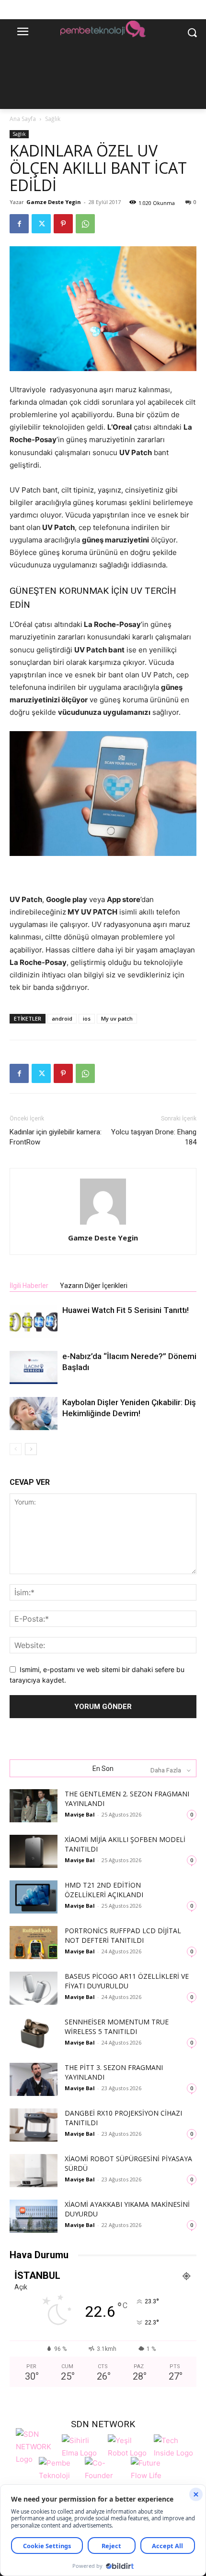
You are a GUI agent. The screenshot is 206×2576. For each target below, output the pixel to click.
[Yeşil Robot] (128, 2446)
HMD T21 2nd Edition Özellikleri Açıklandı (104, 1890)
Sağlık (53, 119)
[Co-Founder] (105, 2474)
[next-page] (31, 1449)
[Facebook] (19, 224)
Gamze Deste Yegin (54, 202)
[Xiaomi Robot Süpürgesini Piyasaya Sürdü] (34, 2171)
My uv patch (117, 1018)
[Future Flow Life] (151, 2474)
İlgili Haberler (29, 1286)
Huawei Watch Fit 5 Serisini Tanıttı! (126, 1310)
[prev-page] (16, 1449)
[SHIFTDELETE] (36, 2446)
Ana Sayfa (23, 119)
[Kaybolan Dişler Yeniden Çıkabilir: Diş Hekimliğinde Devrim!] (34, 1414)
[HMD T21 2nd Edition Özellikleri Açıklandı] (34, 1897)
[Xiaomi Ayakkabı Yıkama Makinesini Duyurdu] (34, 2216)
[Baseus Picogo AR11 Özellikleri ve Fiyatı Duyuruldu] (34, 1988)
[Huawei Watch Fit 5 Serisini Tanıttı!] (34, 1321)
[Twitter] (41, 224)
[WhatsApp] (85, 224)
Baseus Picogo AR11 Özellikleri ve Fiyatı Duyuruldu (127, 1981)
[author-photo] (103, 1224)
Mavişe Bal (80, 1814)
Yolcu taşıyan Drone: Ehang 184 (154, 1137)
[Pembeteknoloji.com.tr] (103, 30)
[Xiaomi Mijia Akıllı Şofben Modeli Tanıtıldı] (34, 1851)
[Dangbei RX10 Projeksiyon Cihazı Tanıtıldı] (34, 2125)
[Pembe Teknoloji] (59, 2474)
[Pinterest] (63, 224)
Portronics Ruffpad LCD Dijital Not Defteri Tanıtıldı (123, 1935)
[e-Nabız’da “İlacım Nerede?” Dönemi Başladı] (34, 1367)
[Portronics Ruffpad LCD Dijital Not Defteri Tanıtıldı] (34, 1943)
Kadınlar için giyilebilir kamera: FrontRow (56, 1137)
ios (87, 1018)
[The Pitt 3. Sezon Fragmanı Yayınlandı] (34, 2079)
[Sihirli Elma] (82, 2446)
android (62, 1018)
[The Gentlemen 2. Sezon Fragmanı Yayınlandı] (34, 1806)
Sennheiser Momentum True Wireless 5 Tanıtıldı (117, 2027)
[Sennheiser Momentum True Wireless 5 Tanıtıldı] (34, 2034)
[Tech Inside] (174, 2446)
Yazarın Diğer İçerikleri (94, 1286)
